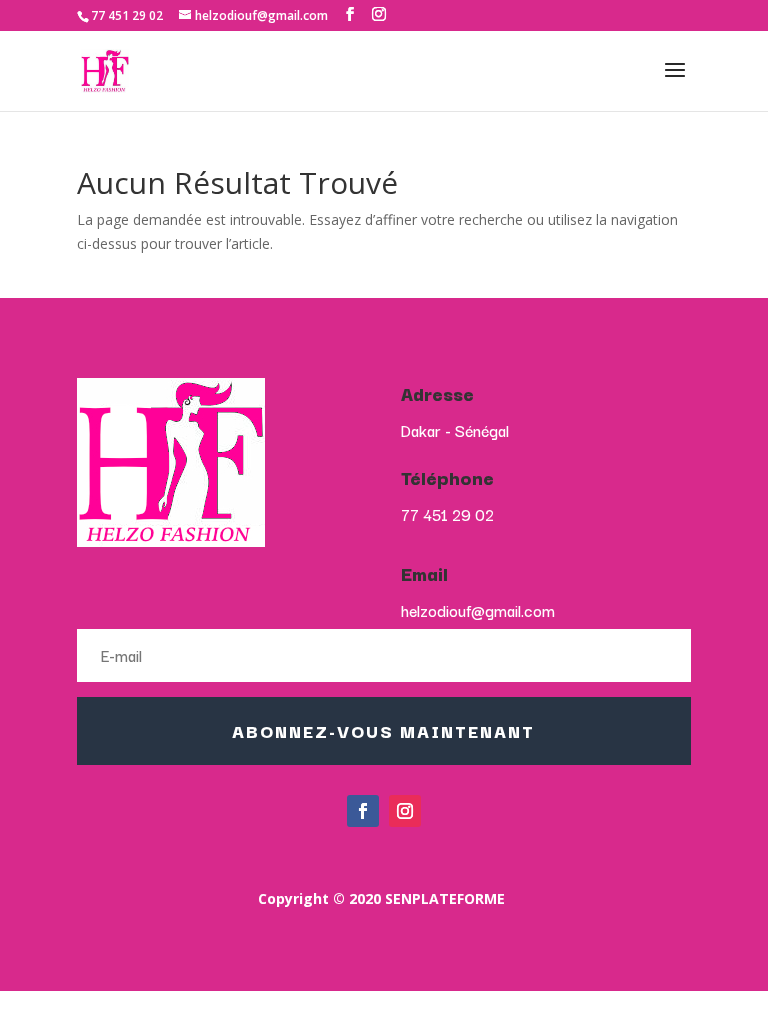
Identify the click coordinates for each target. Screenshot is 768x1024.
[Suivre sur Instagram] (405, 811)
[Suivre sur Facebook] (363, 811)
